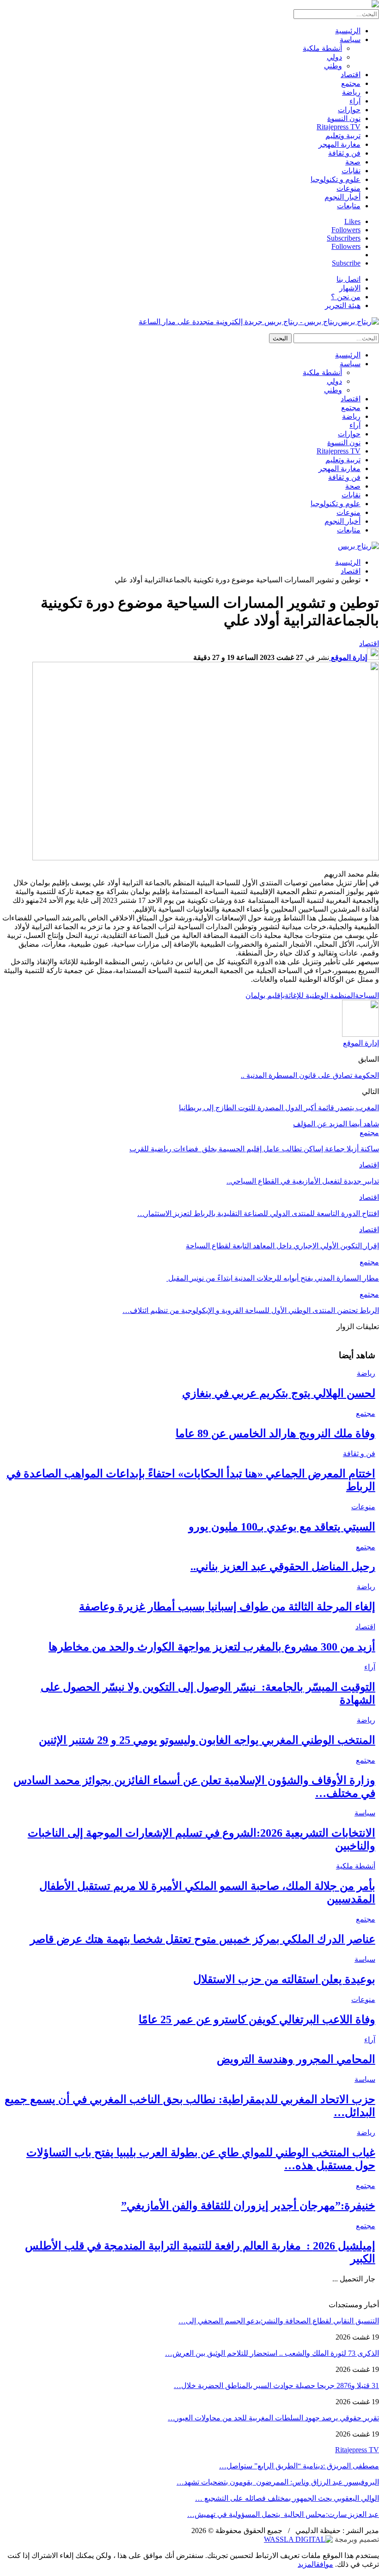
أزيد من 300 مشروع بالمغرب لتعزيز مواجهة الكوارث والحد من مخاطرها (212, 1647)
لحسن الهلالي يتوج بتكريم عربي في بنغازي (279, 1393)
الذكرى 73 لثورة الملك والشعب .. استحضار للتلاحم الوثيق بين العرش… (272, 2353)
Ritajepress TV (339, 127)
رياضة (351, 92)
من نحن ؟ (346, 297)
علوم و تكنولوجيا (336, 179)
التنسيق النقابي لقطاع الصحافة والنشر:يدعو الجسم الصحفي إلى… (279, 2321)
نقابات (351, 171)
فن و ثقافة (344, 153)
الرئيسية (348, 31)
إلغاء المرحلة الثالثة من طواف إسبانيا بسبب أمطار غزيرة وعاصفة (227, 1607)
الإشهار (350, 288)
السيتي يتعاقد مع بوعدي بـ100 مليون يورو (282, 1527)
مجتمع (351, 83)
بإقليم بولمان (265, 995)
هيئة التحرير (343, 305)
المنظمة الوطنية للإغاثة (320, 995)
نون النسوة (344, 118)
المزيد (307, 2564)
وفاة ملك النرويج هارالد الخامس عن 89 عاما (275, 1433)
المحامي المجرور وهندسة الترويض (296, 2059)
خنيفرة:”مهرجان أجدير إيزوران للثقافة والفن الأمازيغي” (248, 2206)
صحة (353, 162)
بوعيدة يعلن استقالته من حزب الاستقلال (284, 1979)
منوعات (348, 188)
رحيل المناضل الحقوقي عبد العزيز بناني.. (283, 1566)
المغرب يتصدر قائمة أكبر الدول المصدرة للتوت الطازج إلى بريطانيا (279, 1108)
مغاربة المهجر (339, 144)
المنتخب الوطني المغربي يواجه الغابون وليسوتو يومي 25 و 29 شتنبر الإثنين (207, 1740)
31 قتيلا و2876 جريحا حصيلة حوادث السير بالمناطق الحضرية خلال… (276, 2386)
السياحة (367, 995)
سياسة (350, 39)
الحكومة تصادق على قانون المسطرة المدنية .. (310, 1075)
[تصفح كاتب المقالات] (361, 1034)
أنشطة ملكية (322, 48)
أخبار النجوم (342, 197)
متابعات (349, 206)
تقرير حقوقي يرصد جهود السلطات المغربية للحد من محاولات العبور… (273, 2418)
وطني (333, 66)
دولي (334, 57)
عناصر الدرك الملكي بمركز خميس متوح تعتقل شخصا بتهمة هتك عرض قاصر (203, 1939)
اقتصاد (351, 75)
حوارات (349, 110)
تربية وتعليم (343, 136)
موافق (325, 2564)
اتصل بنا (348, 279)
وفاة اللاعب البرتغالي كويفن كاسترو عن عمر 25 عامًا (257, 2020)
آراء (355, 101)
